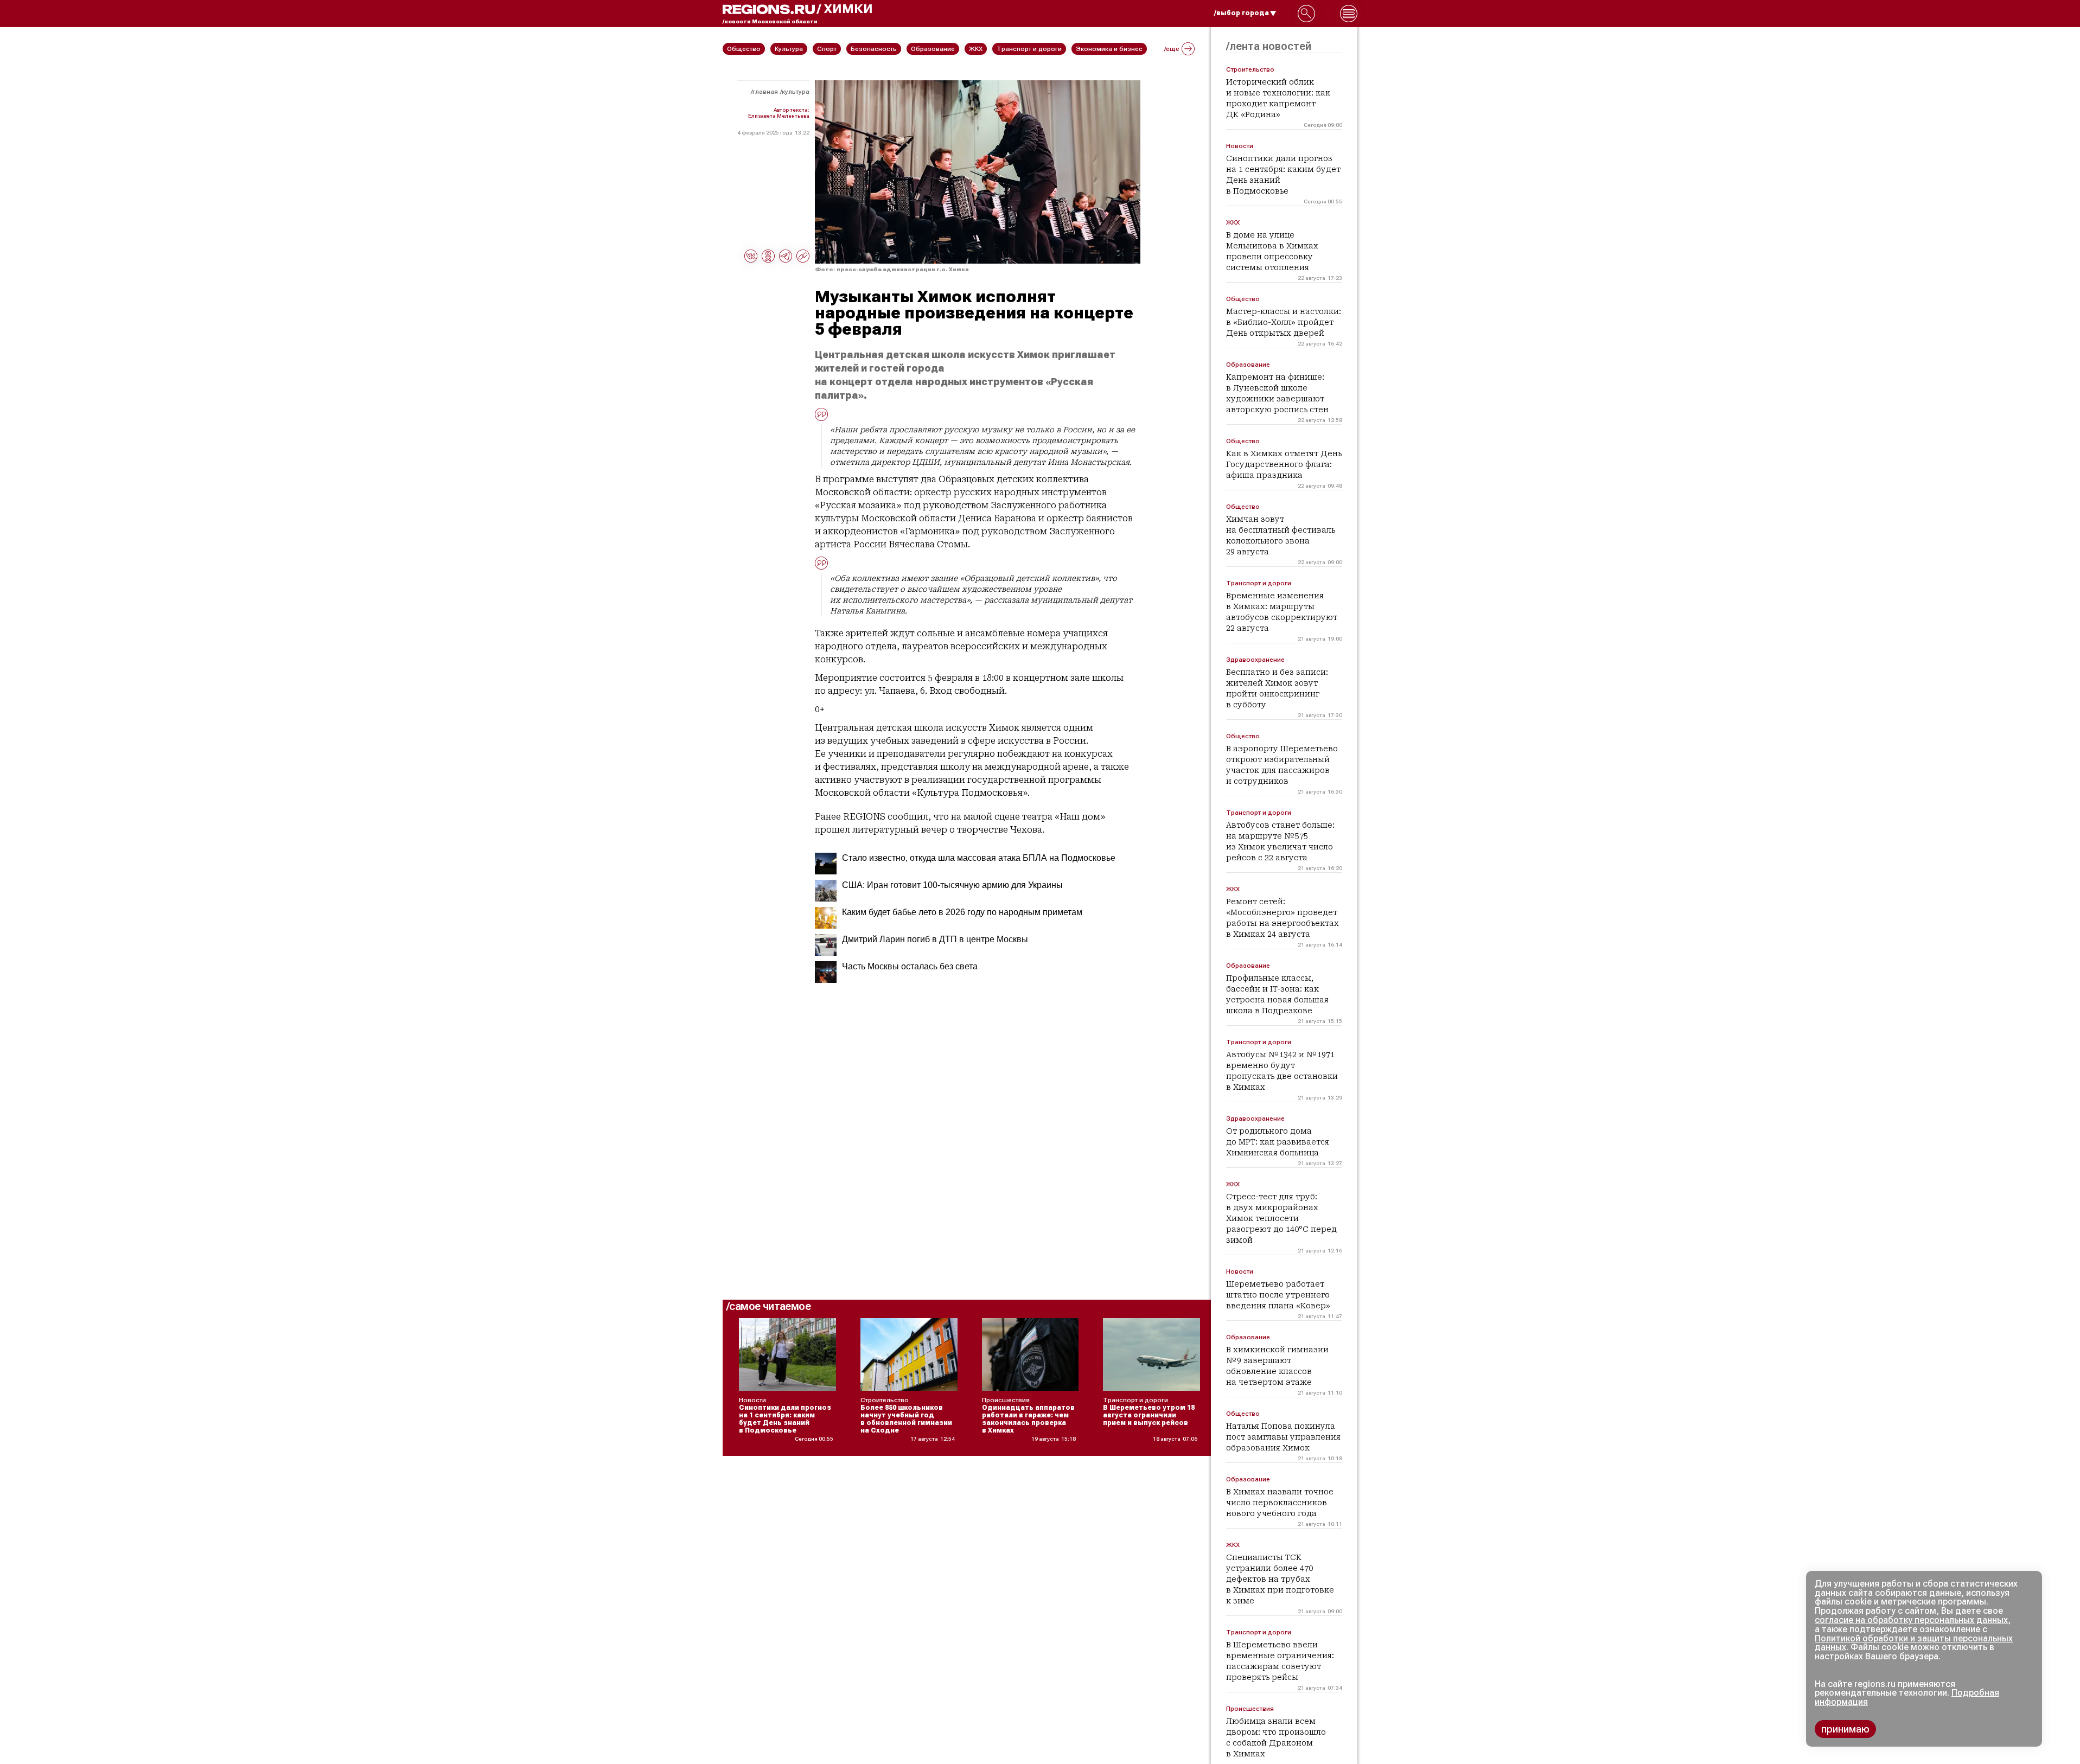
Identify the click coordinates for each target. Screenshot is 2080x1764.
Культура (796, 92)
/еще (1172, 49)
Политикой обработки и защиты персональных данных (1914, 1643)
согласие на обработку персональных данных (1911, 1620)
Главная (765, 92)
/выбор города (1242, 13)
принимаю (1845, 1729)
